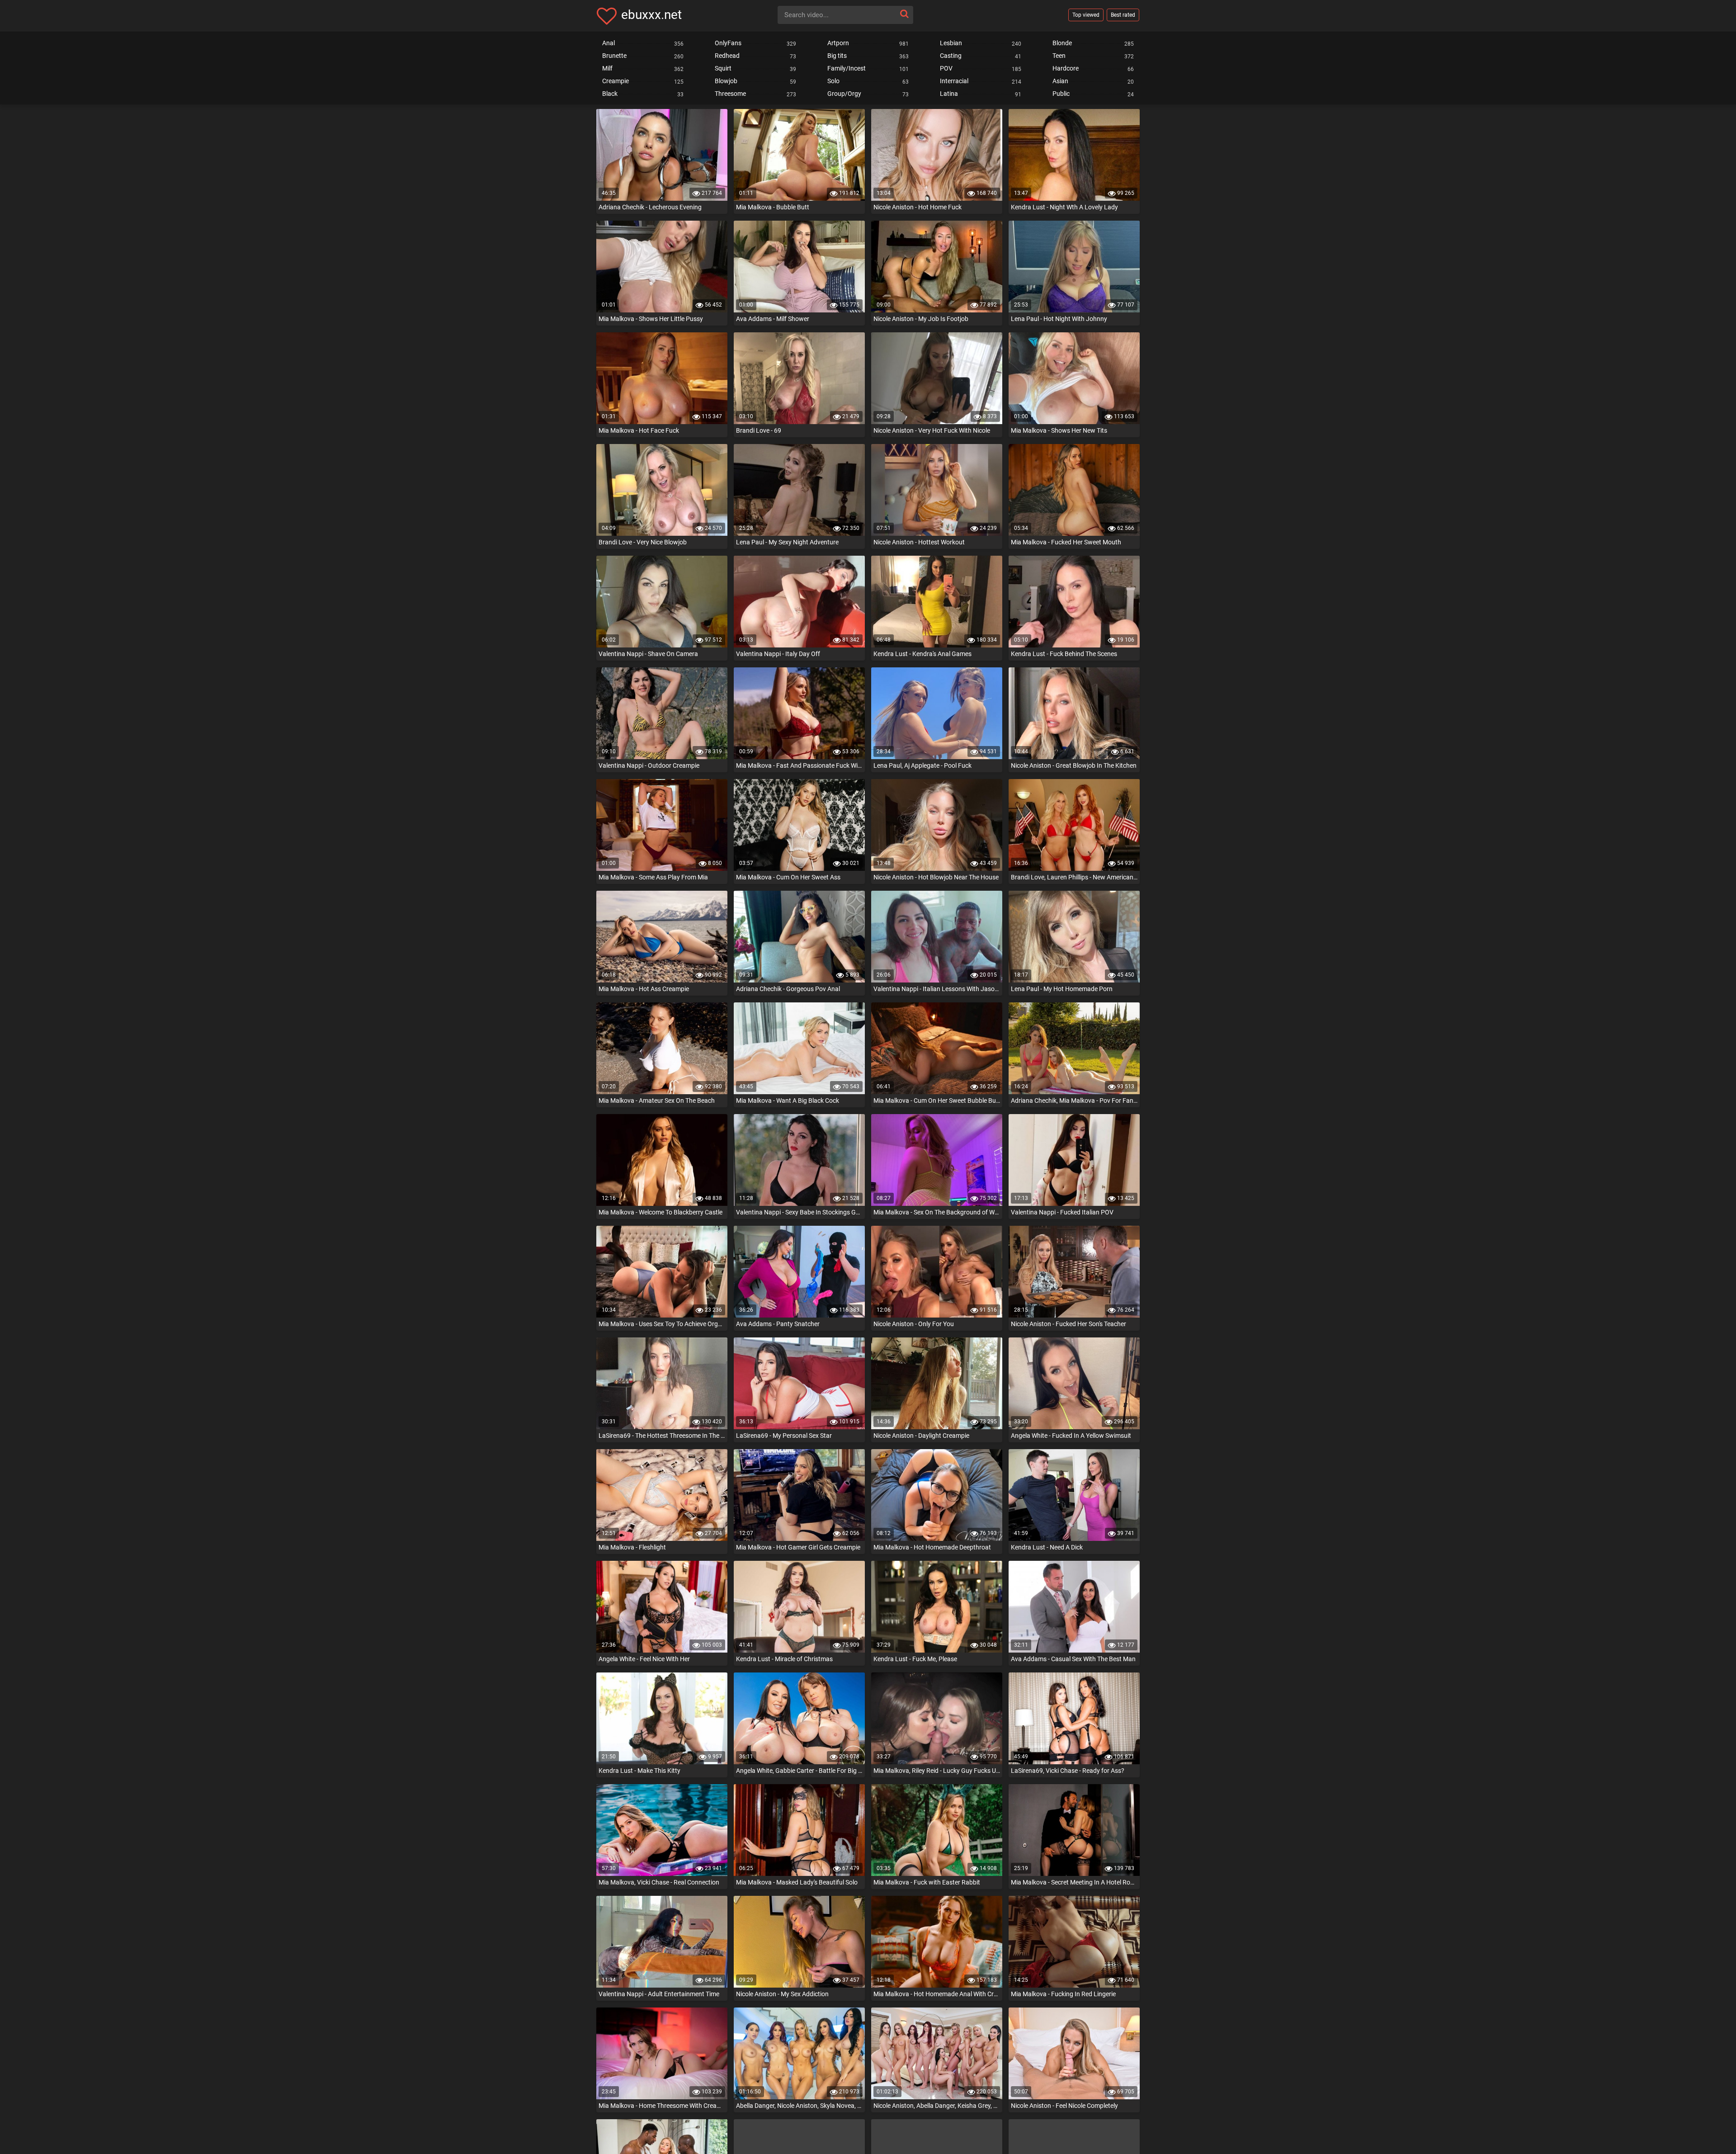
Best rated (1123, 15)
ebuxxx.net (651, 15)
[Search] (904, 14)
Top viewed (1086, 15)
